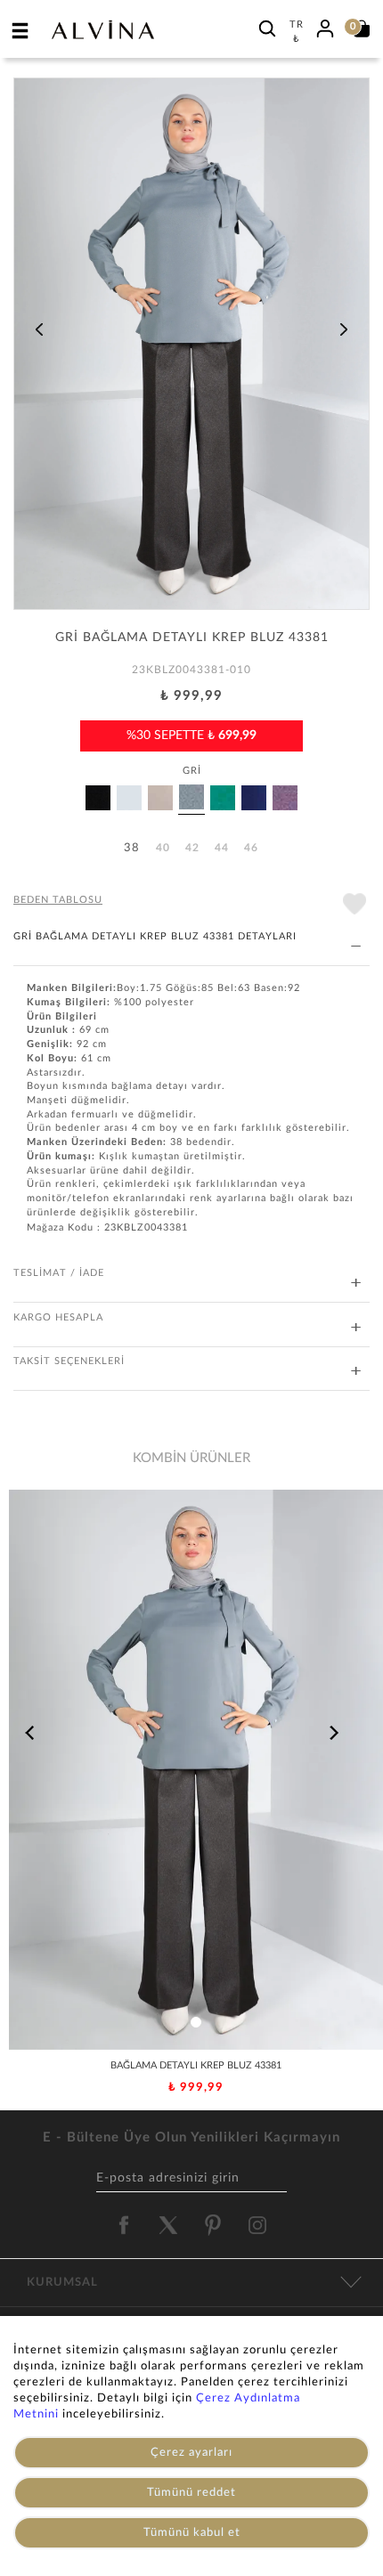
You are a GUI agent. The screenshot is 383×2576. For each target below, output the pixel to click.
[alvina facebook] (124, 2225)
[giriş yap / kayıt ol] (325, 26)
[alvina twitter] (168, 2225)
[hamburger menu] (20, 30)
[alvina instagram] (259, 2225)
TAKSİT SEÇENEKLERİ (69, 1361)
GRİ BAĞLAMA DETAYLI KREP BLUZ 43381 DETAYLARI (155, 936)
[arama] (267, 28)
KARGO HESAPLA (58, 1317)
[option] (191, 350)
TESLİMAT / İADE (59, 1273)
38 (132, 848)
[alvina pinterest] (213, 2225)
